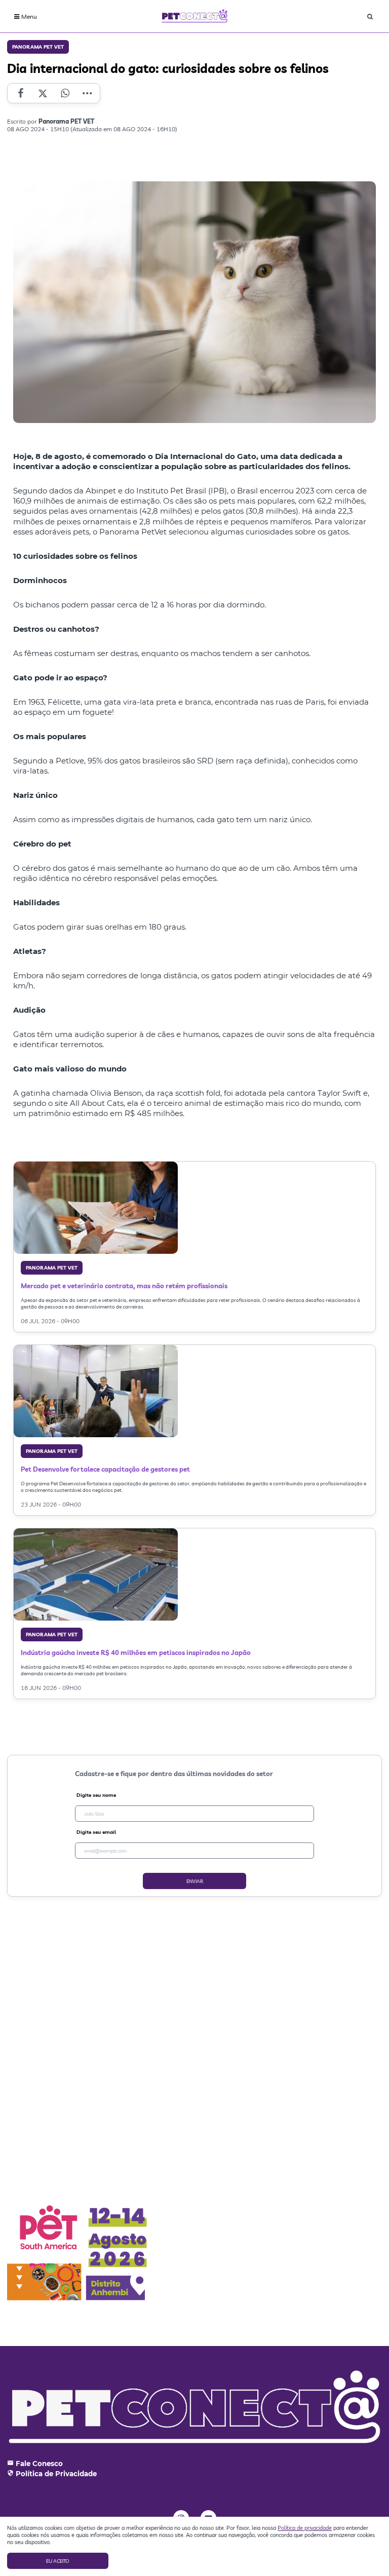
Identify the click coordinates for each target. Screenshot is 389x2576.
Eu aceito (58, 2561)
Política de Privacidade (56, 2474)
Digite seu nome (96, 1795)
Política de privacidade (305, 2528)
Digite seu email (96, 1832)
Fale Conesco (39, 2464)
